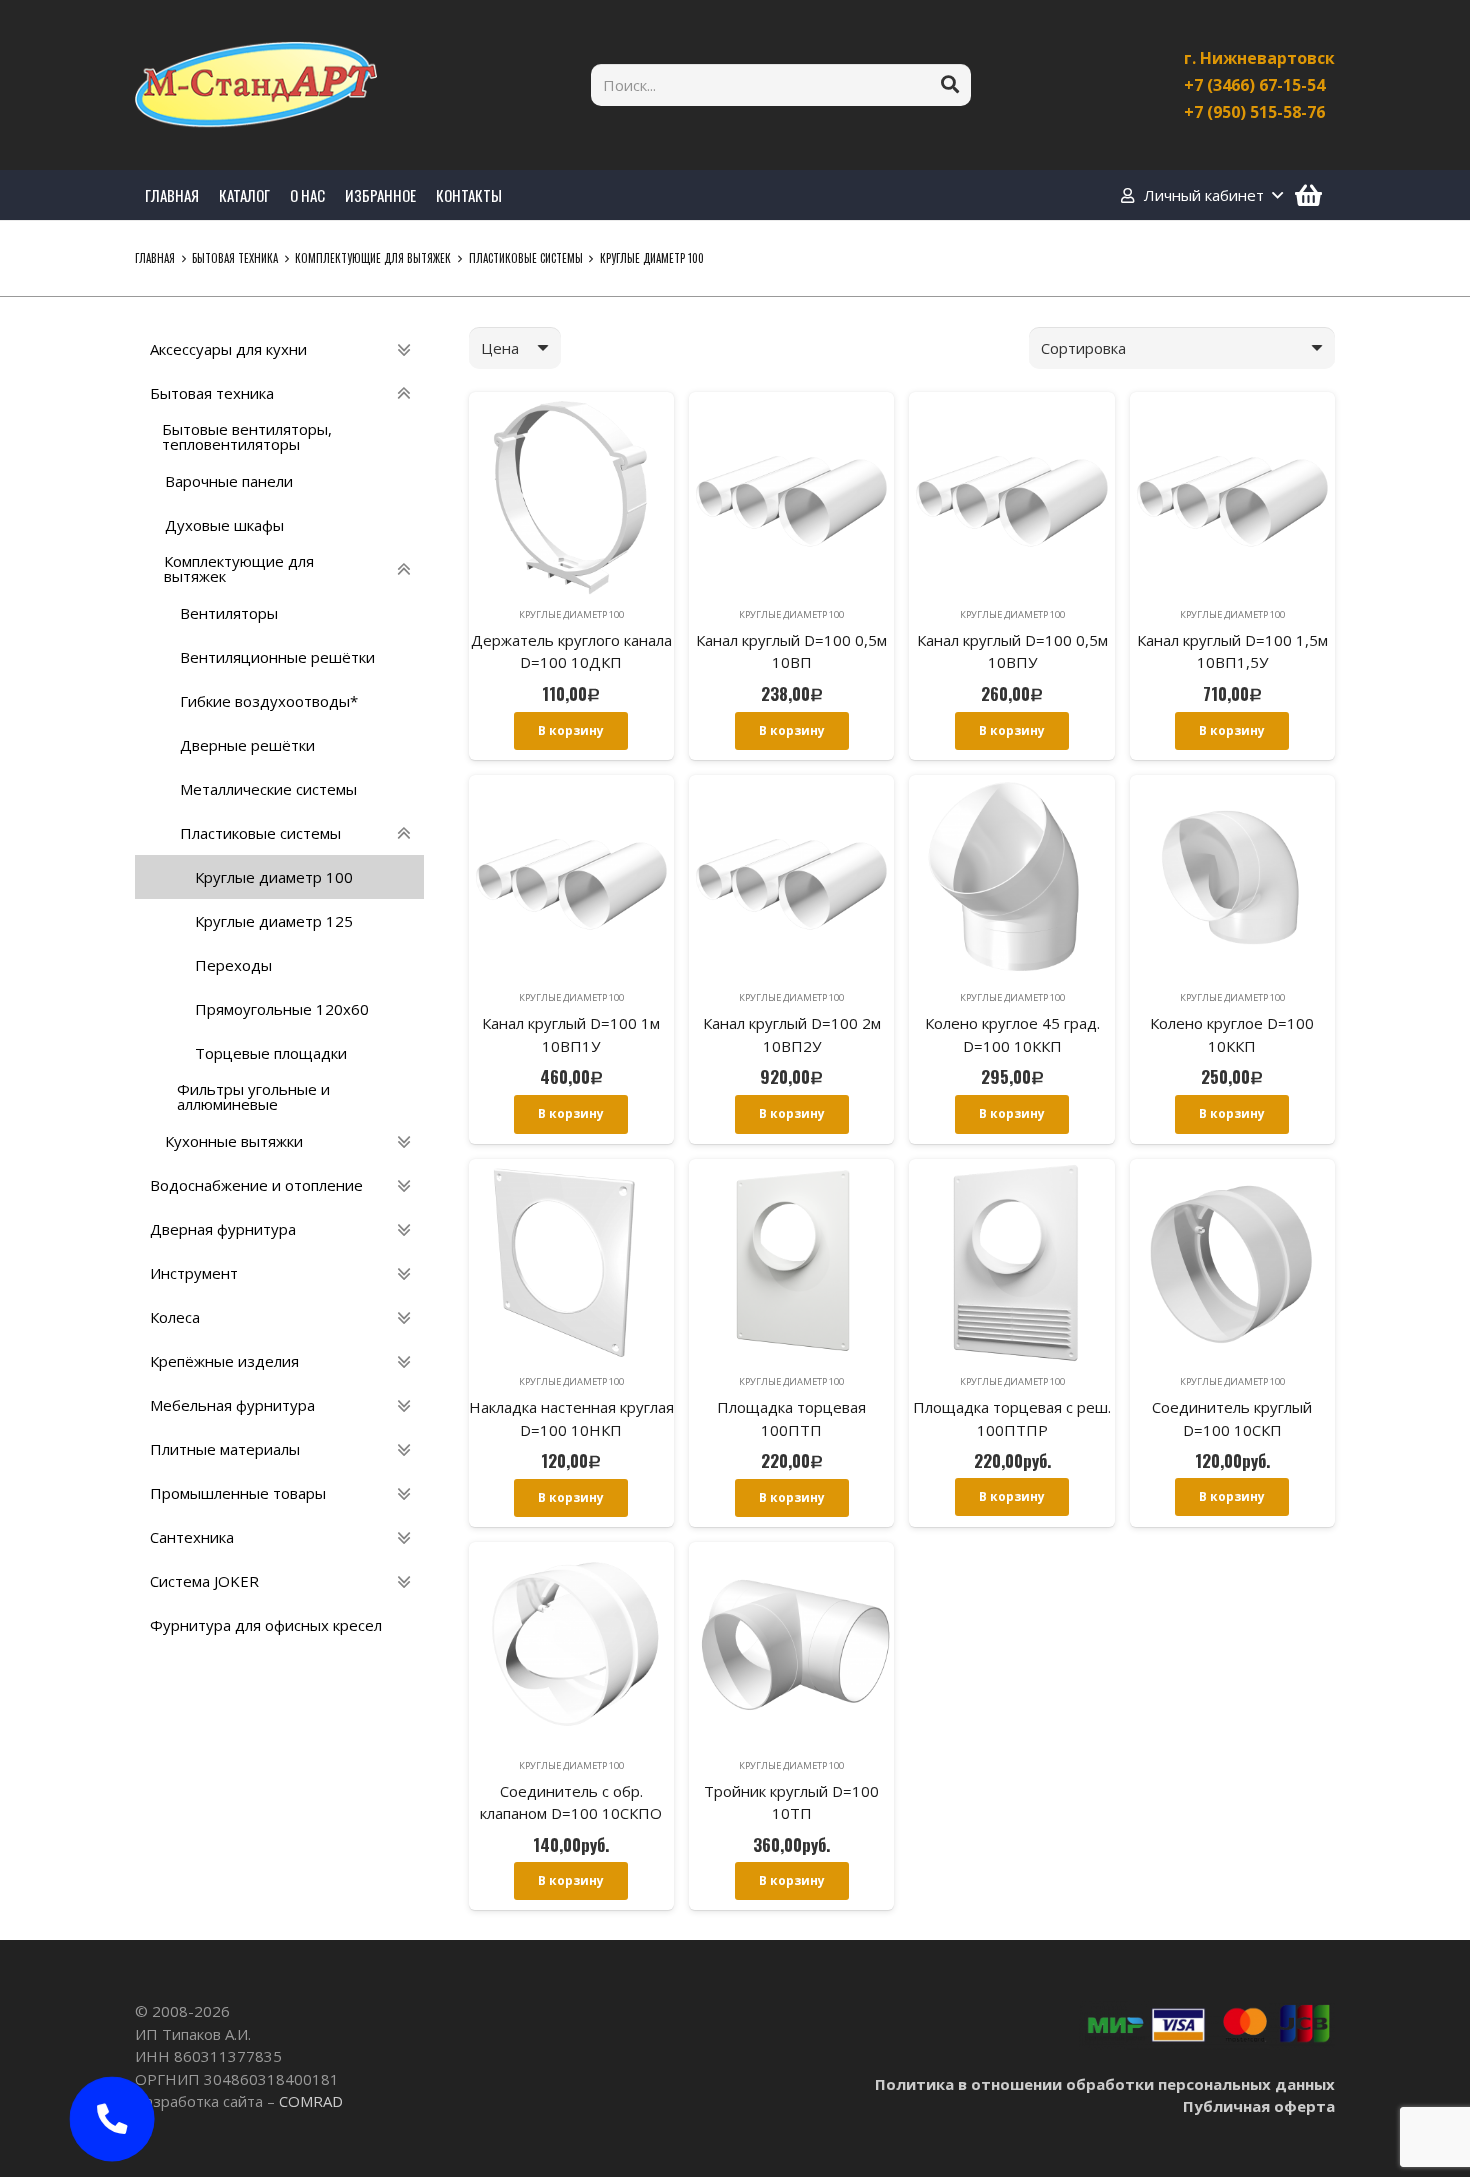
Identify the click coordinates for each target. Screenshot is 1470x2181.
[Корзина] (1308, 195)
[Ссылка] (256, 85)
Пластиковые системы (526, 258)
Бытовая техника (235, 258)
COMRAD (311, 2101)
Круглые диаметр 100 (571, 614)
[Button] (112, 2119)
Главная (155, 258)
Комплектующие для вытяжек (373, 258)
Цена (500, 348)
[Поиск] (950, 85)
